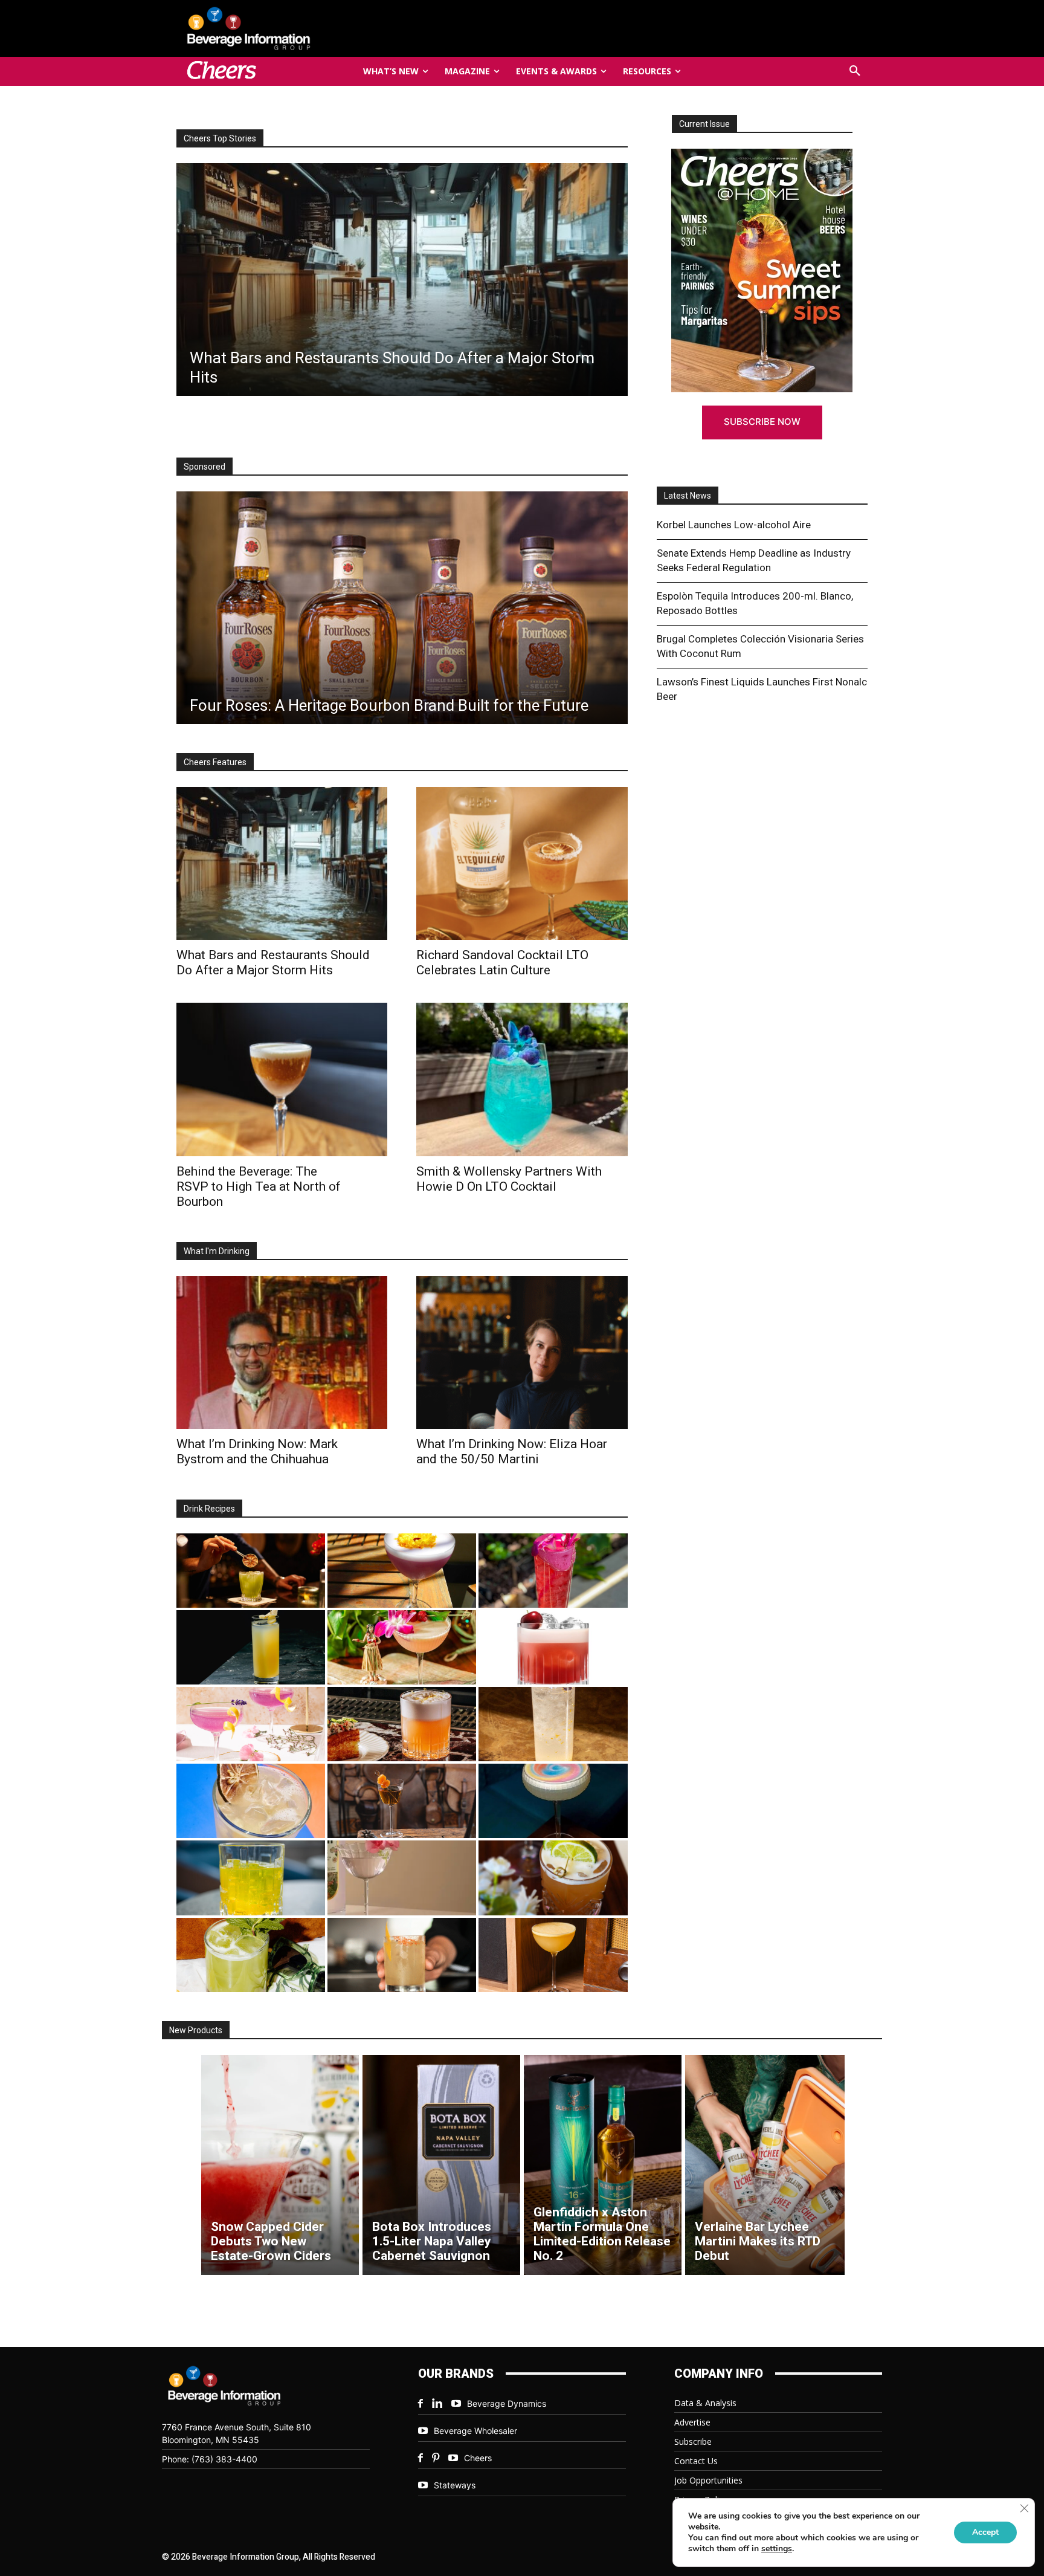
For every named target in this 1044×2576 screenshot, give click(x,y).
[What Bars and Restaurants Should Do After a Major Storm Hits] (282, 863)
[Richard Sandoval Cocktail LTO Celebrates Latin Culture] (522, 863)
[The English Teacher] (251, 1724)
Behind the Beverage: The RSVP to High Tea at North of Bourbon (259, 1186)
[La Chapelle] (251, 1571)
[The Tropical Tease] (402, 1647)
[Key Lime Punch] (251, 1801)
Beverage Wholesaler (475, 2431)
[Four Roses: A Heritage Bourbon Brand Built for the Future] (402, 608)
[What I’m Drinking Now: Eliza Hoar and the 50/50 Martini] (522, 1352)
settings (777, 2549)
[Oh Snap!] (251, 1955)
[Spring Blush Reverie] (402, 1878)
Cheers (478, 2458)
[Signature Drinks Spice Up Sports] (401, 280)
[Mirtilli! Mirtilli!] (402, 1571)
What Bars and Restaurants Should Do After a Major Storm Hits (273, 963)
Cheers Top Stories (220, 138)
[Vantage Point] (251, 1647)
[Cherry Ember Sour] (553, 1647)
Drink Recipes (209, 1509)
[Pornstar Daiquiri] (553, 1955)
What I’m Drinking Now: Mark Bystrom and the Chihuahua (257, 1451)
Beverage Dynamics (507, 2403)
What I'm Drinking (217, 1251)
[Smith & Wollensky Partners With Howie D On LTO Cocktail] (522, 1079)
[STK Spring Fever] (553, 1878)
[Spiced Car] (402, 1955)
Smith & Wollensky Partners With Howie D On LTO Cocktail (509, 1179)
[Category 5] (553, 1571)
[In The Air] (553, 1724)
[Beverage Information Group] (289, 28)
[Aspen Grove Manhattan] (402, 1801)
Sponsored (205, 467)
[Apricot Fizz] (402, 1724)
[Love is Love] (553, 1801)
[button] (855, 71)
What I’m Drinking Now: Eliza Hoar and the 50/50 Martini (512, 1451)
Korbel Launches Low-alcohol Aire (734, 525)
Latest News (688, 496)
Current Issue (704, 124)
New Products (196, 2030)
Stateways (455, 2485)
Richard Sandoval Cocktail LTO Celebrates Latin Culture (502, 963)
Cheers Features (215, 762)
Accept (985, 2532)
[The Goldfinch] (251, 1878)
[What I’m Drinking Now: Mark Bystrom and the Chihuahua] (282, 1352)
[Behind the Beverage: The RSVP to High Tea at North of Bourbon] (282, 1079)
